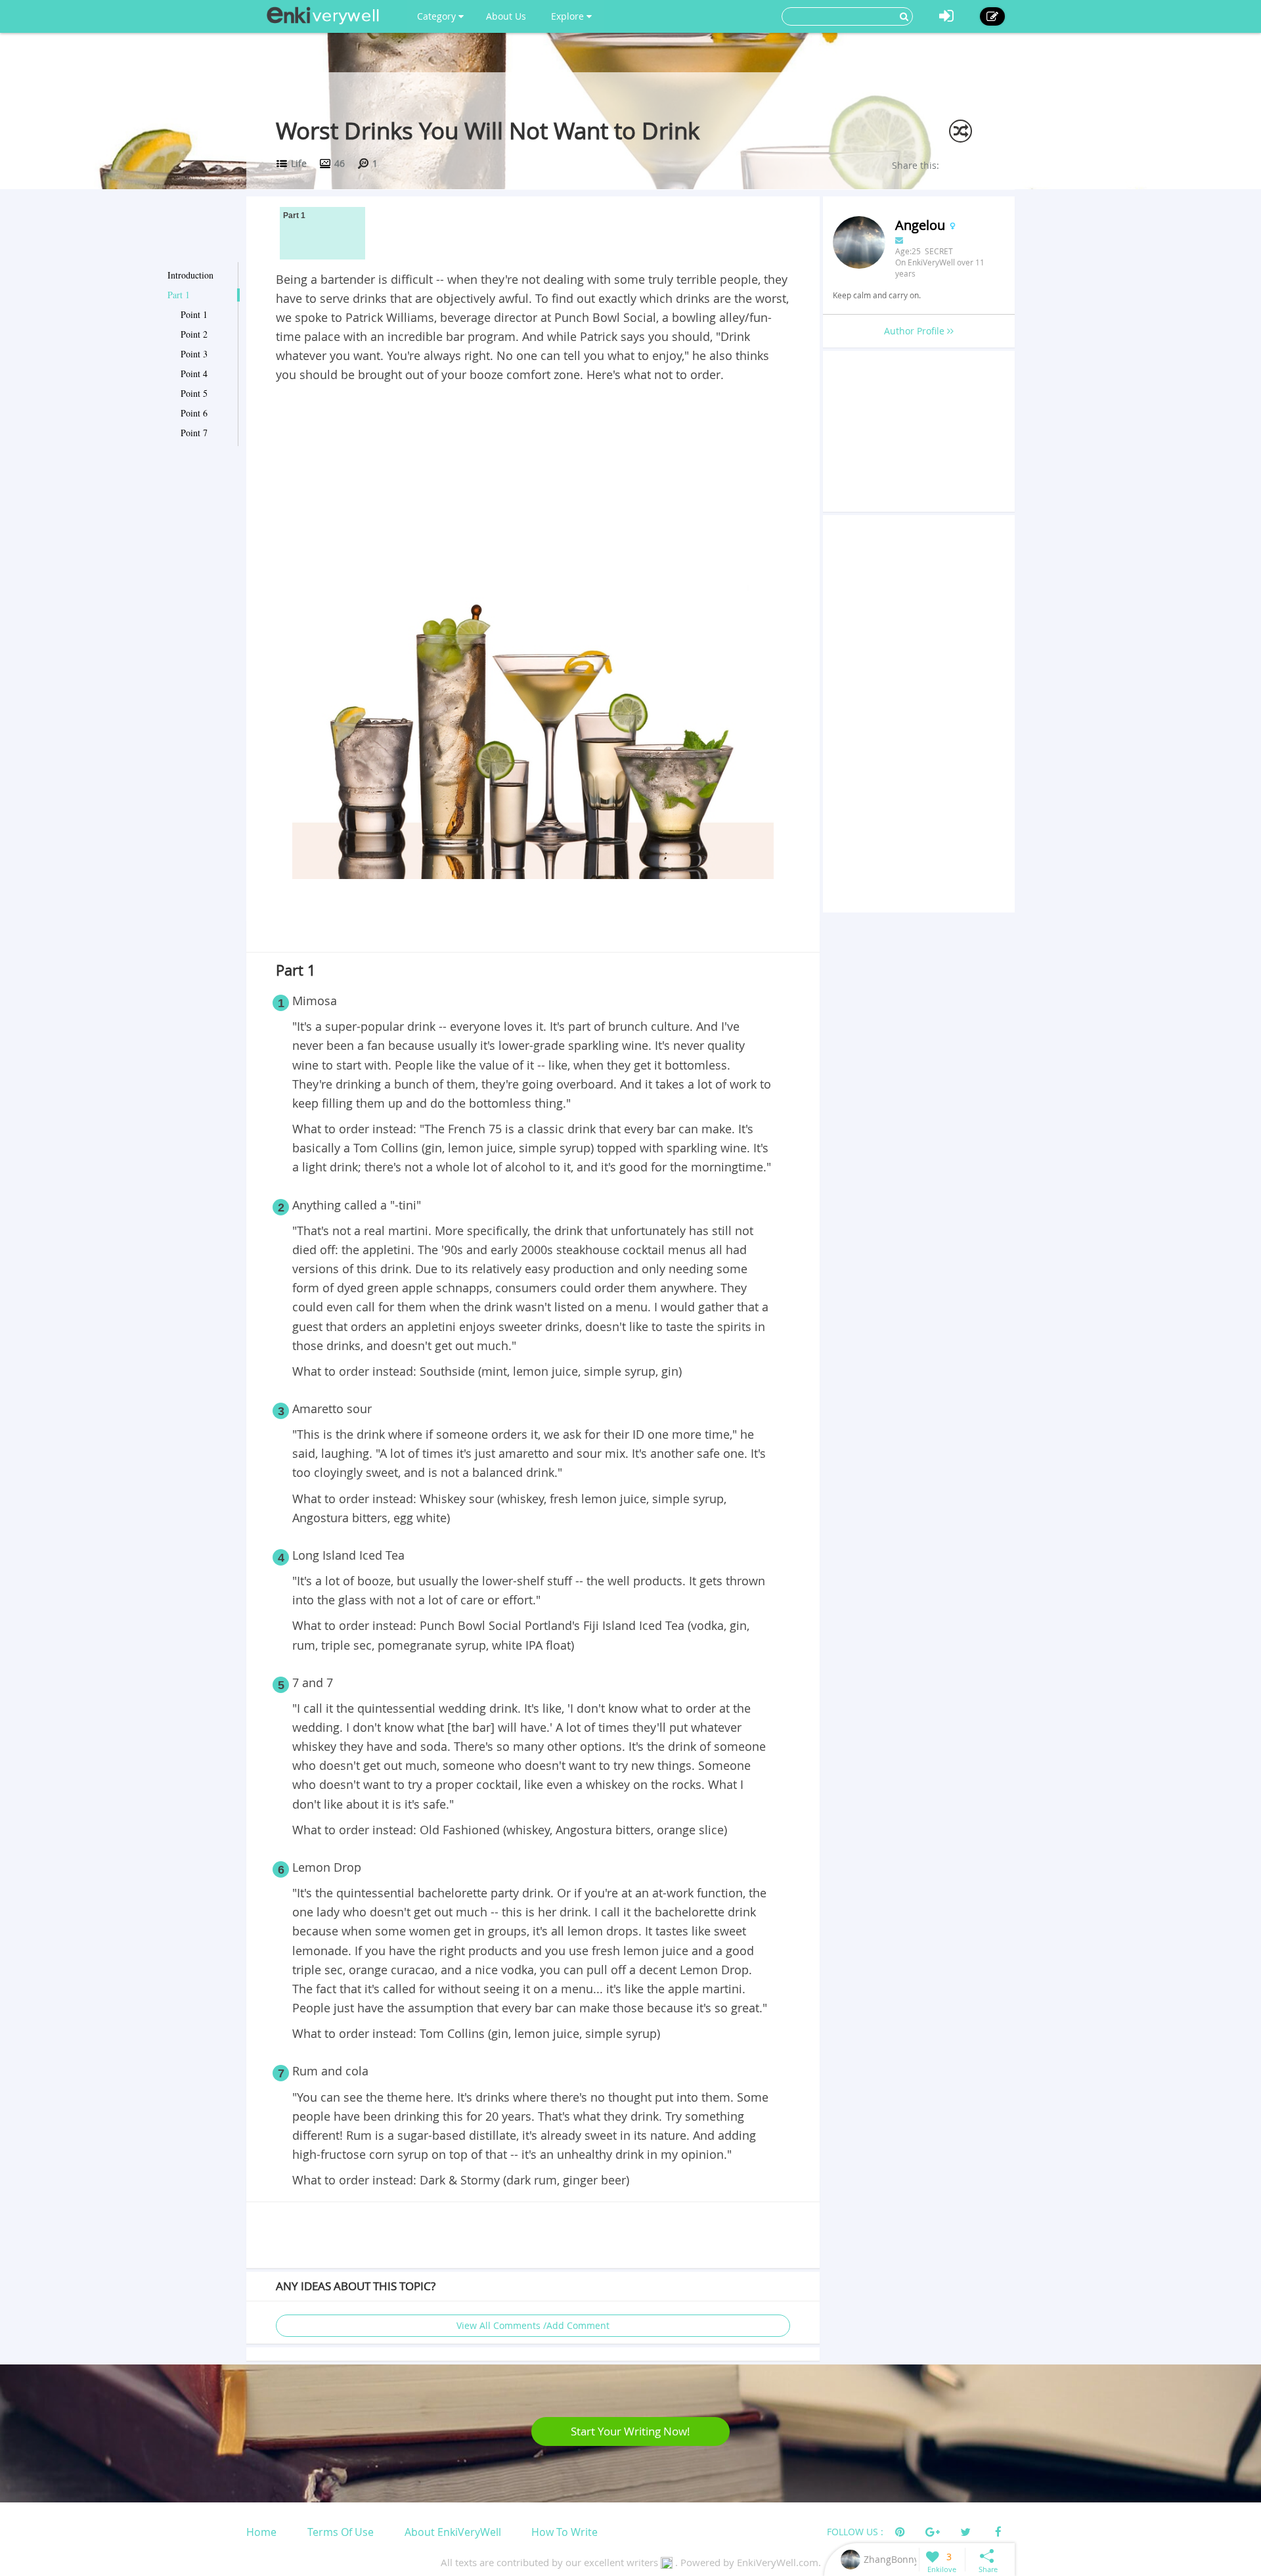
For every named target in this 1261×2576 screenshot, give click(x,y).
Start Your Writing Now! (630, 2431)
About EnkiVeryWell (453, 2532)
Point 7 (194, 433)
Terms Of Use (341, 2532)
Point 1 (194, 314)
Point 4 (194, 373)
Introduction (190, 275)
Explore (569, 16)
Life (299, 163)
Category (438, 16)
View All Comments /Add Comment (533, 2325)
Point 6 (194, 413)
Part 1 (179, 295)
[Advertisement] (533, 483)
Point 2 (194, 334)
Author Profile (916, 331)
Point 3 (194, 354)
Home (261, 2532)
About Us (506, 16)
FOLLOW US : (855, 2532)
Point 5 (194, 393)
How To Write (564, 2532)
